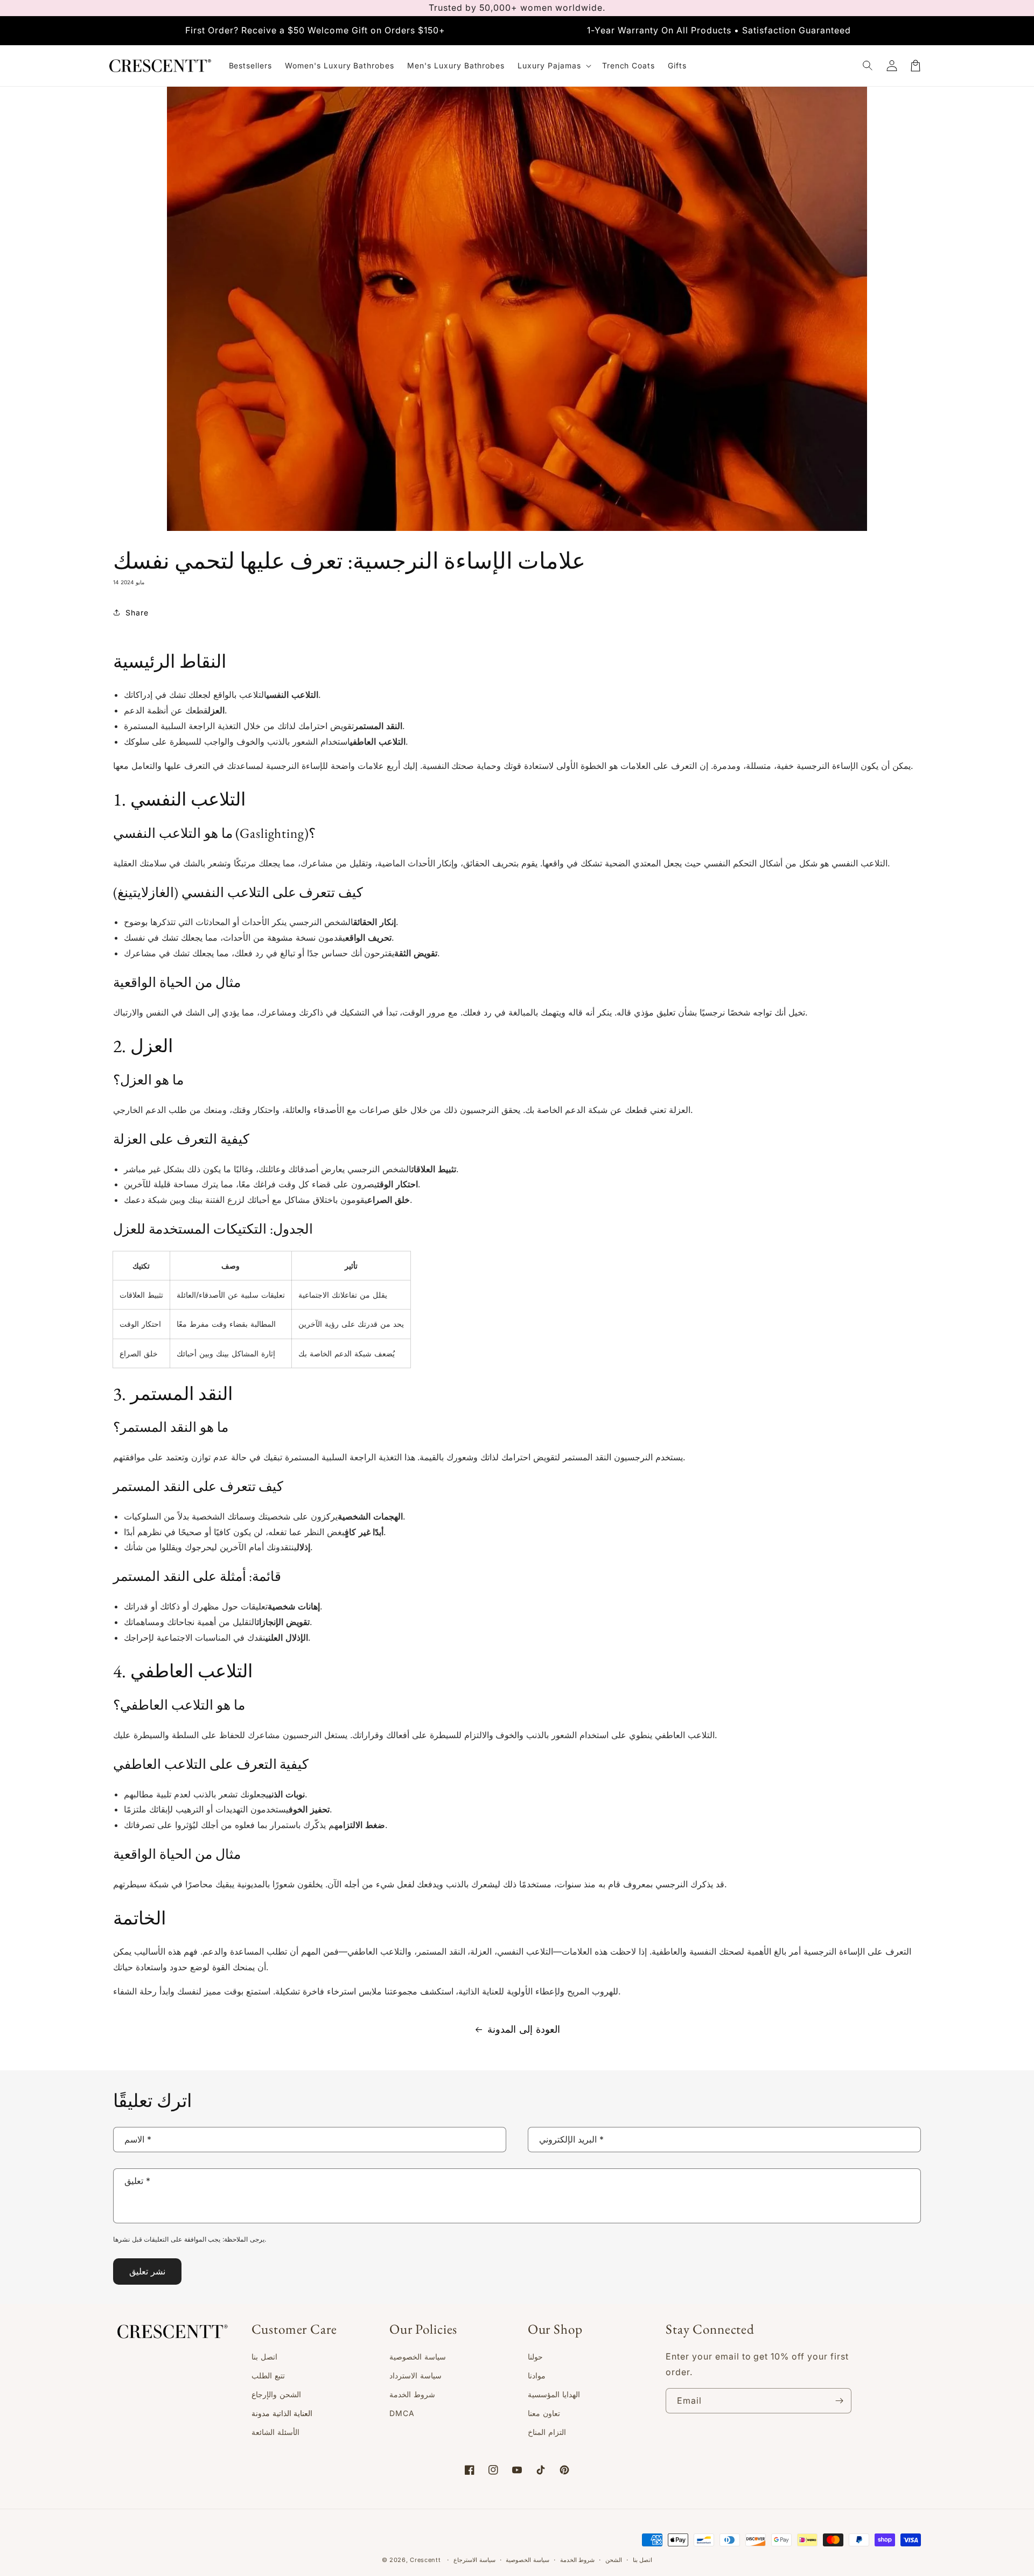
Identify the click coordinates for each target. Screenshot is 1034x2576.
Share (137, 612)
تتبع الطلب (268, 2375)
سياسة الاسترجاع (474, 2560)
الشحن (614, 2560)
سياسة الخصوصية (418, 2357)
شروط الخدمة (412, 2394)
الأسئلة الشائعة (275, 2432)
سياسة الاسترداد (415, 2375)
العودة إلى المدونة (524, 2029)
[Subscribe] (839, 2401)
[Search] (868, 66)
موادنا (537, 2375)
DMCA (402, 2413)
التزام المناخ (547, 2432)
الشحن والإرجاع (276, 2394)
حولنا (535, 2357)
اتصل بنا (264, 2357)
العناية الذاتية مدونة (282, 2413)
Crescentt (425, 2560)
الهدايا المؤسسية (554, 2394)
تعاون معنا (544, 2413)
